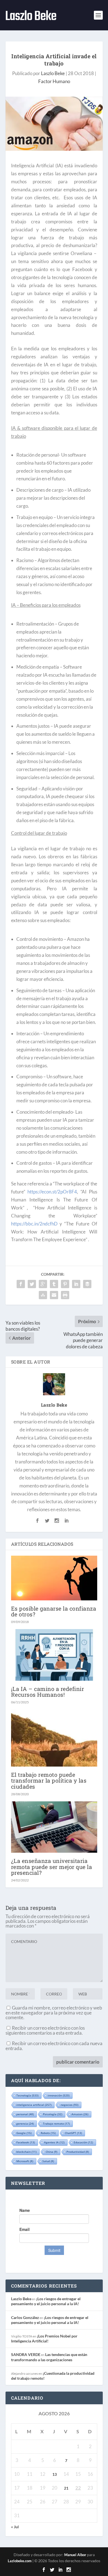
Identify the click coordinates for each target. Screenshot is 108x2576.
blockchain (26, 2152)
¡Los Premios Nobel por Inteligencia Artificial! (44, 2338)
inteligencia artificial (34, 2105)
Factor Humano (54, 81)
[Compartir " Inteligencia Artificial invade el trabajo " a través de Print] (65, 1295)
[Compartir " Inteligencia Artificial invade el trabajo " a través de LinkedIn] (76, 1284)
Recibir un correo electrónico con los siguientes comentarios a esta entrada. (45, 2030)
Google (24, 2133)
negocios (70, 2105)
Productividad (78, 2152)
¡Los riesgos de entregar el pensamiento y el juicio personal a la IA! (46, 2301)
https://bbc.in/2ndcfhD (34, 1224)
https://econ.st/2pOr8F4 (52, 1192)
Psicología (53, 2114)
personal (25, 2114)
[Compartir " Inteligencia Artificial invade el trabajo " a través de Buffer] (87, 1284)
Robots (48, 2133)
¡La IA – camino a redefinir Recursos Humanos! (48, 1692)
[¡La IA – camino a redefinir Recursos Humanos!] (54, 1655)
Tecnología (27, 2095)
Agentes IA (54, 2142)
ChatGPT (73, 2133)
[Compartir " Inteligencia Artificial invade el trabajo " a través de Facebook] (21, 1284)
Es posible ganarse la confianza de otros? (54, 1611)
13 (55, 2474)
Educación (83, 2142)
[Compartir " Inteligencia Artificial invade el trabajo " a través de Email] (54, 1295)
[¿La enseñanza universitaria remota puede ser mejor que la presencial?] (54, 1827)
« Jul (15, 2527)
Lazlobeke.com (20, 2561)
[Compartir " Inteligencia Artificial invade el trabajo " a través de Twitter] (32, 1284)
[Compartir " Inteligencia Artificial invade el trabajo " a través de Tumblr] (54, 1284)
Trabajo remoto (56, 2124)
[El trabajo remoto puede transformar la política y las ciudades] (54, 1738)
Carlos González (25, 2317)
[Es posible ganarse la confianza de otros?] (54, 1578)
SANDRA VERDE (26, 2354)
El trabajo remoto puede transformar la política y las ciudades (49, 1780)
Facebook (26, 2142)
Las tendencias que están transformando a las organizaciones (49, 2357)
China (52, 2152)
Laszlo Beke (53, 73)
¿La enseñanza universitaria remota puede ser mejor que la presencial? (52, 1867)
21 (66, 2488)
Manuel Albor (75, 2555)
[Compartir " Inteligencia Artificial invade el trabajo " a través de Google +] (43, 1284)
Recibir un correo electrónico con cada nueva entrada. (54, 2046)
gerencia (25, 2124)
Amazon (80, 2114)
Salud (48, 2161)
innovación (59, 2095)
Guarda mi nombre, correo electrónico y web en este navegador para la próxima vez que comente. (54, 2013)
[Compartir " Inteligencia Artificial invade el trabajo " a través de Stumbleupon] (43, 1295)
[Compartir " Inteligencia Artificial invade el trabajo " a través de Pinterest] (65, 1284)
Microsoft (25, 2161)
